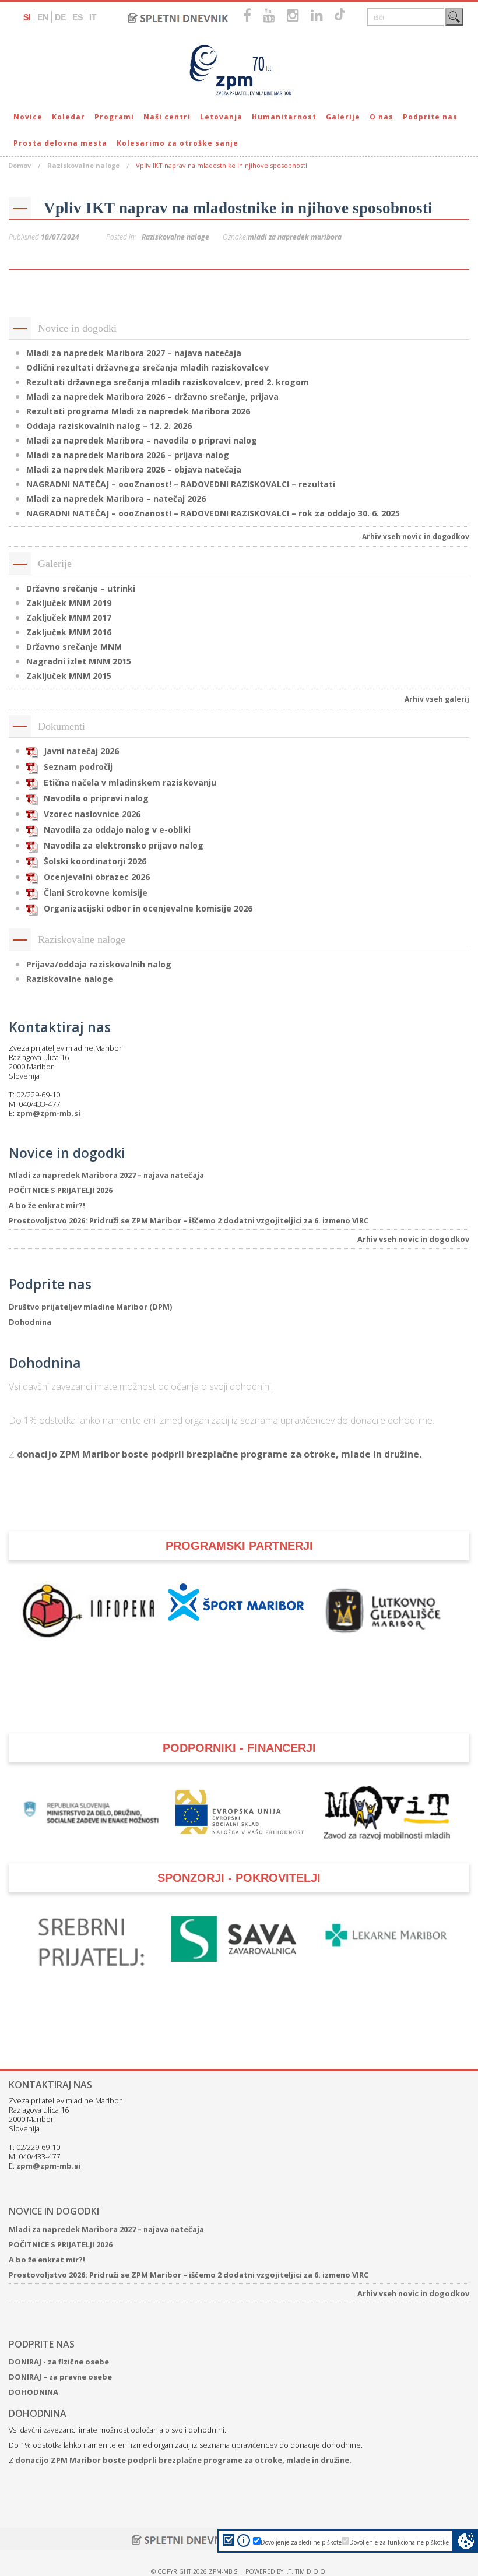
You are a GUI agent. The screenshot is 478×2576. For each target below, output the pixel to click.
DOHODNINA (34, 2392)
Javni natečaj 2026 (81, 751)
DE (60, 17)
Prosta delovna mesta (60, 143)
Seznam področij (78, 767)
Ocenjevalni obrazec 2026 (97, 877)
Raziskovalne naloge (83, 165)
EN (43, 17)
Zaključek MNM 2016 (69, 632)
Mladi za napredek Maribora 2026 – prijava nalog (128, 455)
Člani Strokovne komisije (96, 893)
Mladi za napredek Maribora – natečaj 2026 (116, 499)
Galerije (343, 117)
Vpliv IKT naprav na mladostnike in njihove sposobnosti (238, 208)
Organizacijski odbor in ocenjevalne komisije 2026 (148, 908)
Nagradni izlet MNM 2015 (79, 661)
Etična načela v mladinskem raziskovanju (130, 782)
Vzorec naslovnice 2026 (92, 814)
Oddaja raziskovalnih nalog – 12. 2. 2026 (109, 426)
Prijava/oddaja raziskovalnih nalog (99, 964)
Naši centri (167, 117)
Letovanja (221, 117)
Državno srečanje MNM (74, 647)
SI (27, 17)
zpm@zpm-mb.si (48, 1113)
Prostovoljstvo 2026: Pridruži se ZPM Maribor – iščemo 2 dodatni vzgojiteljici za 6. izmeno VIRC (189, 1220)
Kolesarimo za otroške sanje (178, 143)
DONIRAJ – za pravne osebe (60, 2377)
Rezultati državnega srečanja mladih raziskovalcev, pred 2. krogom (168, 382)
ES (78, 17)
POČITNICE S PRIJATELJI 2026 (61, 1190)
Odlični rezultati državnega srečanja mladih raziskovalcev (147, 367)
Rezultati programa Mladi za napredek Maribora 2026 (138, 411)
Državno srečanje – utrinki (81, 588)
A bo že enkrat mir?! (47, 1205)
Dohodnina (30, 1322)
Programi (114, 117)
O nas (382, 117)
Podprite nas (430, 117)
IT (93, 17)
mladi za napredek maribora (295, 237)
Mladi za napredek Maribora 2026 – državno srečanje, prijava (152, 397)
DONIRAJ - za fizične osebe (59, 2362)
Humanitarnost (284, 117)
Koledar (68, 117)
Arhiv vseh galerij (437, 699)
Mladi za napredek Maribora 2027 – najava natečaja (134, 353)
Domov (20, 165)
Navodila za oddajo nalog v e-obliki (117, 830)
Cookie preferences (466, 2541)
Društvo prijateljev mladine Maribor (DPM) (90, 1307)
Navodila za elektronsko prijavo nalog (124, 845)
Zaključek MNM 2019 (69, 603)
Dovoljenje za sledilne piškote (301, 2542)
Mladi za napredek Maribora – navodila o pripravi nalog (142, 440)
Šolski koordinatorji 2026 (95, 861)
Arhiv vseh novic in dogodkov (416, 536)
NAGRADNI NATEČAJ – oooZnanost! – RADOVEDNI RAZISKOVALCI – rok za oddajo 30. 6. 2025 (213, 513)
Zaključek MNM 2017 (69, 617)
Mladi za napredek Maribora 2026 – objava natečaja (134, 469)
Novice (28, 117)
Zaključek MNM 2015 (69, 676)
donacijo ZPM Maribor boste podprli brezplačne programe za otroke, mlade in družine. (219, 1454)
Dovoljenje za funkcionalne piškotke (399, 2542)
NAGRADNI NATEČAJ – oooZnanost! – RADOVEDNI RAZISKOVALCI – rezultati (181, 484)
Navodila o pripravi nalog (96, 798)
